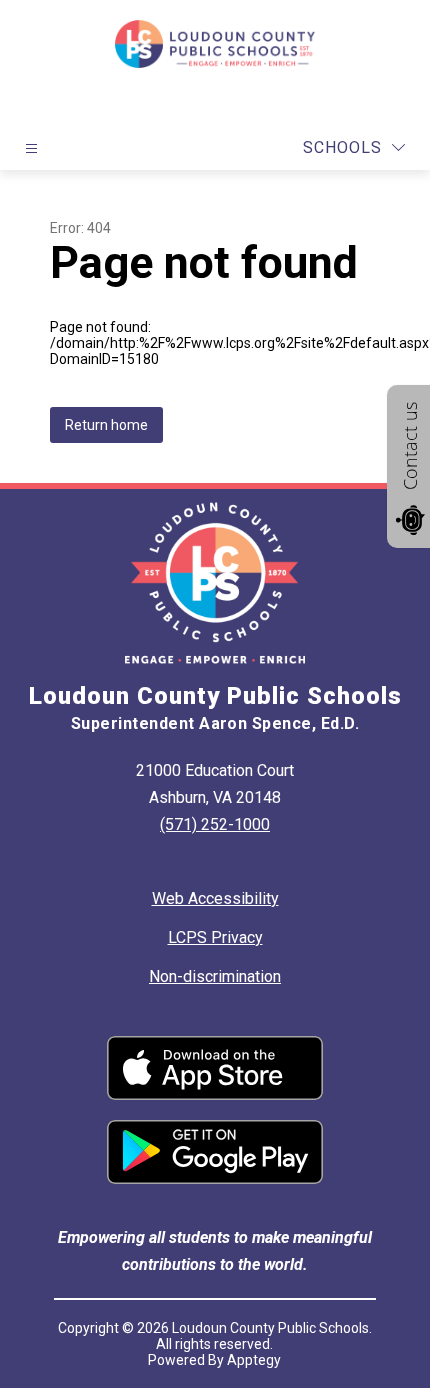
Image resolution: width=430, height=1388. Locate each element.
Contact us (410, 446)
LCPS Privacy (215, 937)
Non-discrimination (215, 976)
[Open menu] (31, 148)
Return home (106, 425)
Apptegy (254, 1360)
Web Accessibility (215, 898)
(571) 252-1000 (215, 824)
